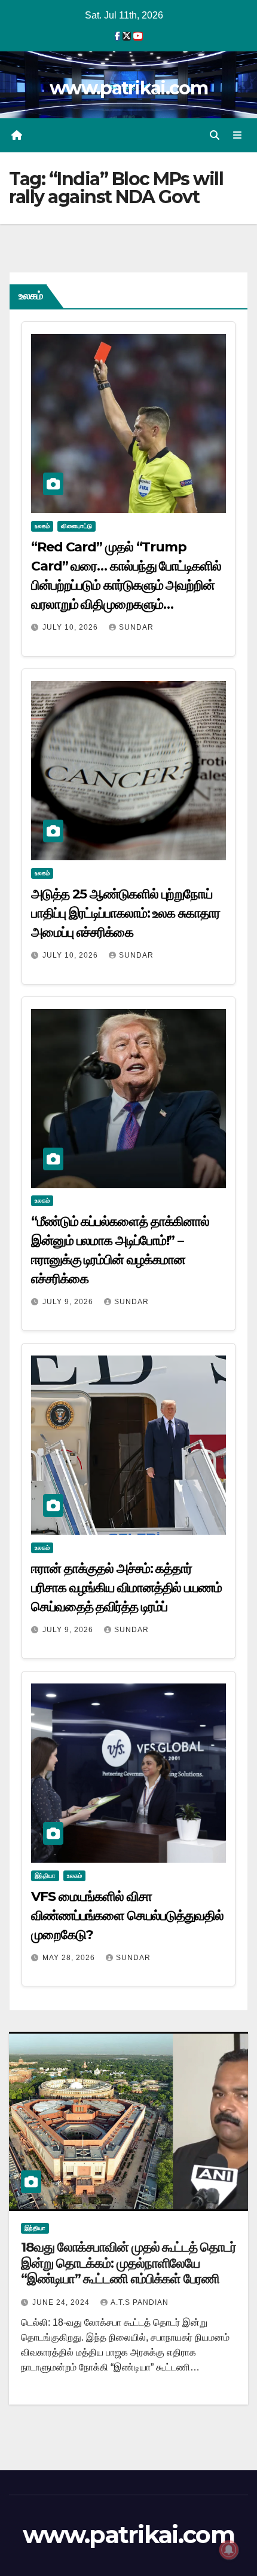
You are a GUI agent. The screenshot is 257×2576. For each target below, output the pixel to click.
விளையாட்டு (77, 526)
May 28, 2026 (70, 1958)
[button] (215, 135)
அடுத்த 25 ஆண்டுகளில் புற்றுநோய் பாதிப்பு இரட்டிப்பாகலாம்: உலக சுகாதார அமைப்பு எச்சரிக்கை (126, 913)
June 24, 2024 (62, 2302)
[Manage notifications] (229, 2550)
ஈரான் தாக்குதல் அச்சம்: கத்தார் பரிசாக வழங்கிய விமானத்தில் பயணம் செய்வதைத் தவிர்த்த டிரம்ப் (126, 1588)
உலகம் (42, 526)
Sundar (136, 627)
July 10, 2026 (71, 627)
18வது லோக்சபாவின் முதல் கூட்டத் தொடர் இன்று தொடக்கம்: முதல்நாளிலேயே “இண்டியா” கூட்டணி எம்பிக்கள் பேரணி (128, 2263)
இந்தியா (45, 1876)
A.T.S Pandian (140, 2302)
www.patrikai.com (128, 88)
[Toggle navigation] (238, 136)
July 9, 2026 (69, 1302)
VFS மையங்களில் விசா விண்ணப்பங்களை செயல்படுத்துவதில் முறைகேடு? (127, 1916)
